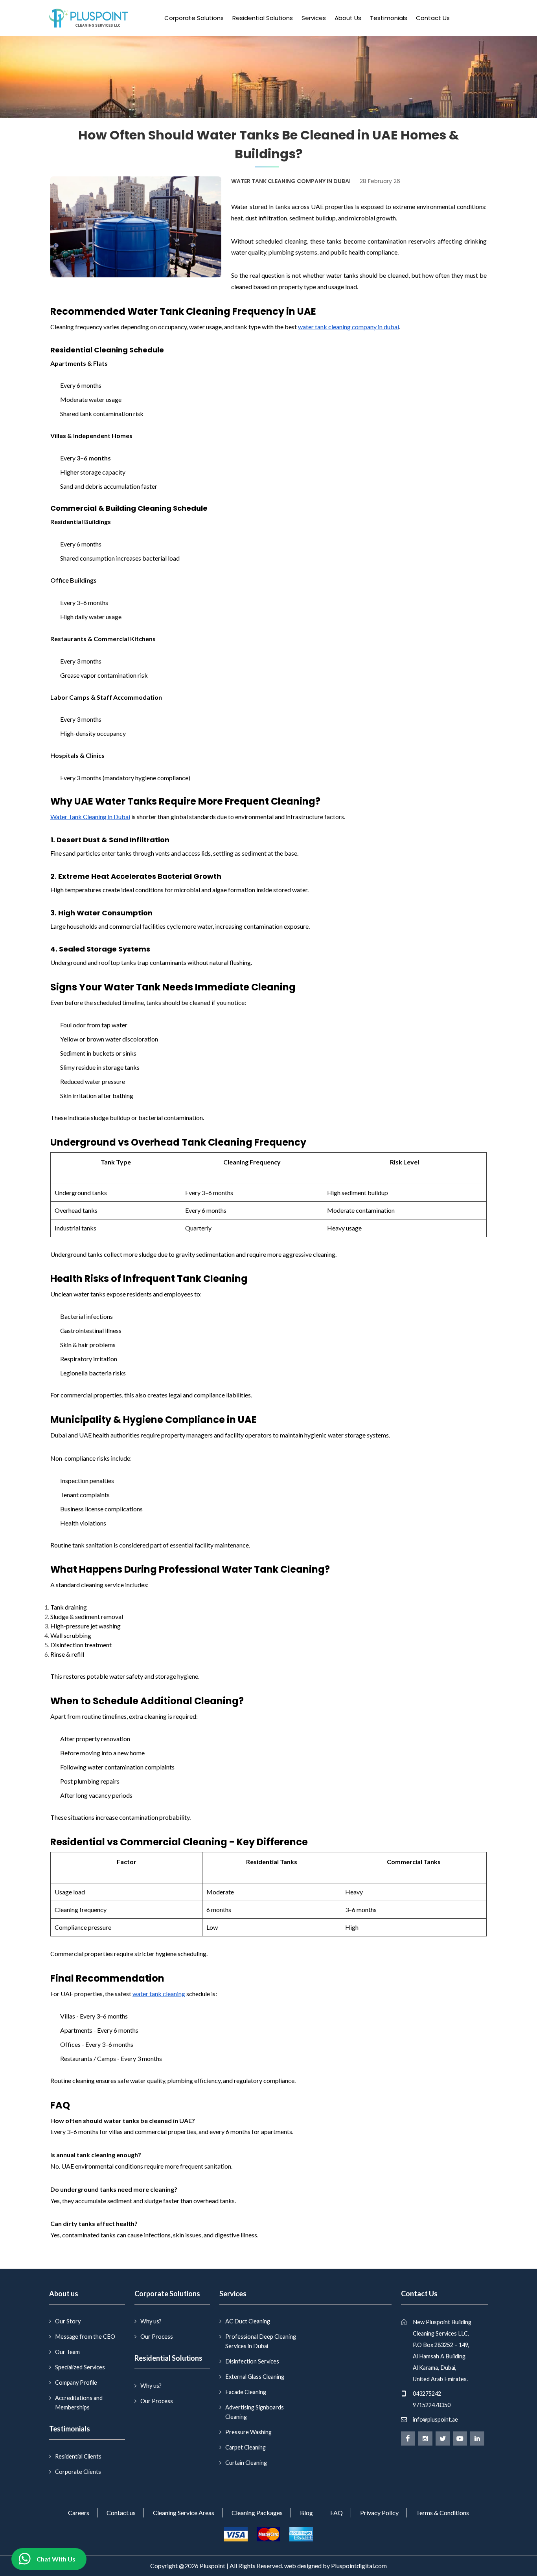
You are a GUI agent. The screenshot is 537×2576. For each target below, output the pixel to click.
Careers (79, 2513)
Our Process (157, 2337)
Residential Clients (78, 2456)
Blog (306, 2513)
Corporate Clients (78, 2472)
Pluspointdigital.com (359, 2566)
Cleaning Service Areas (184, 2513)
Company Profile (76, 2383)
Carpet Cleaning (246, 2447)
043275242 (427, 2394)
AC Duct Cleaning (248, 2321)
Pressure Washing (248, 2432)
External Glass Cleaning (255, 2377)
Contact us (121, 2513)
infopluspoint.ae (435, 2419)
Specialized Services (80, 2367)
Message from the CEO (85, 2337)
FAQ (337, 2513)
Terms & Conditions (442, 2513)
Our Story (68, 2321)
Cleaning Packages (257, 2513)
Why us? (151, 2321)
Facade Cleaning (246, 2392)
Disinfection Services (252, 2361)
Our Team (67, 2352)
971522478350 (432, 2405)
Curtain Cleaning (246, 2463)
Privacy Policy (379, 2513)
